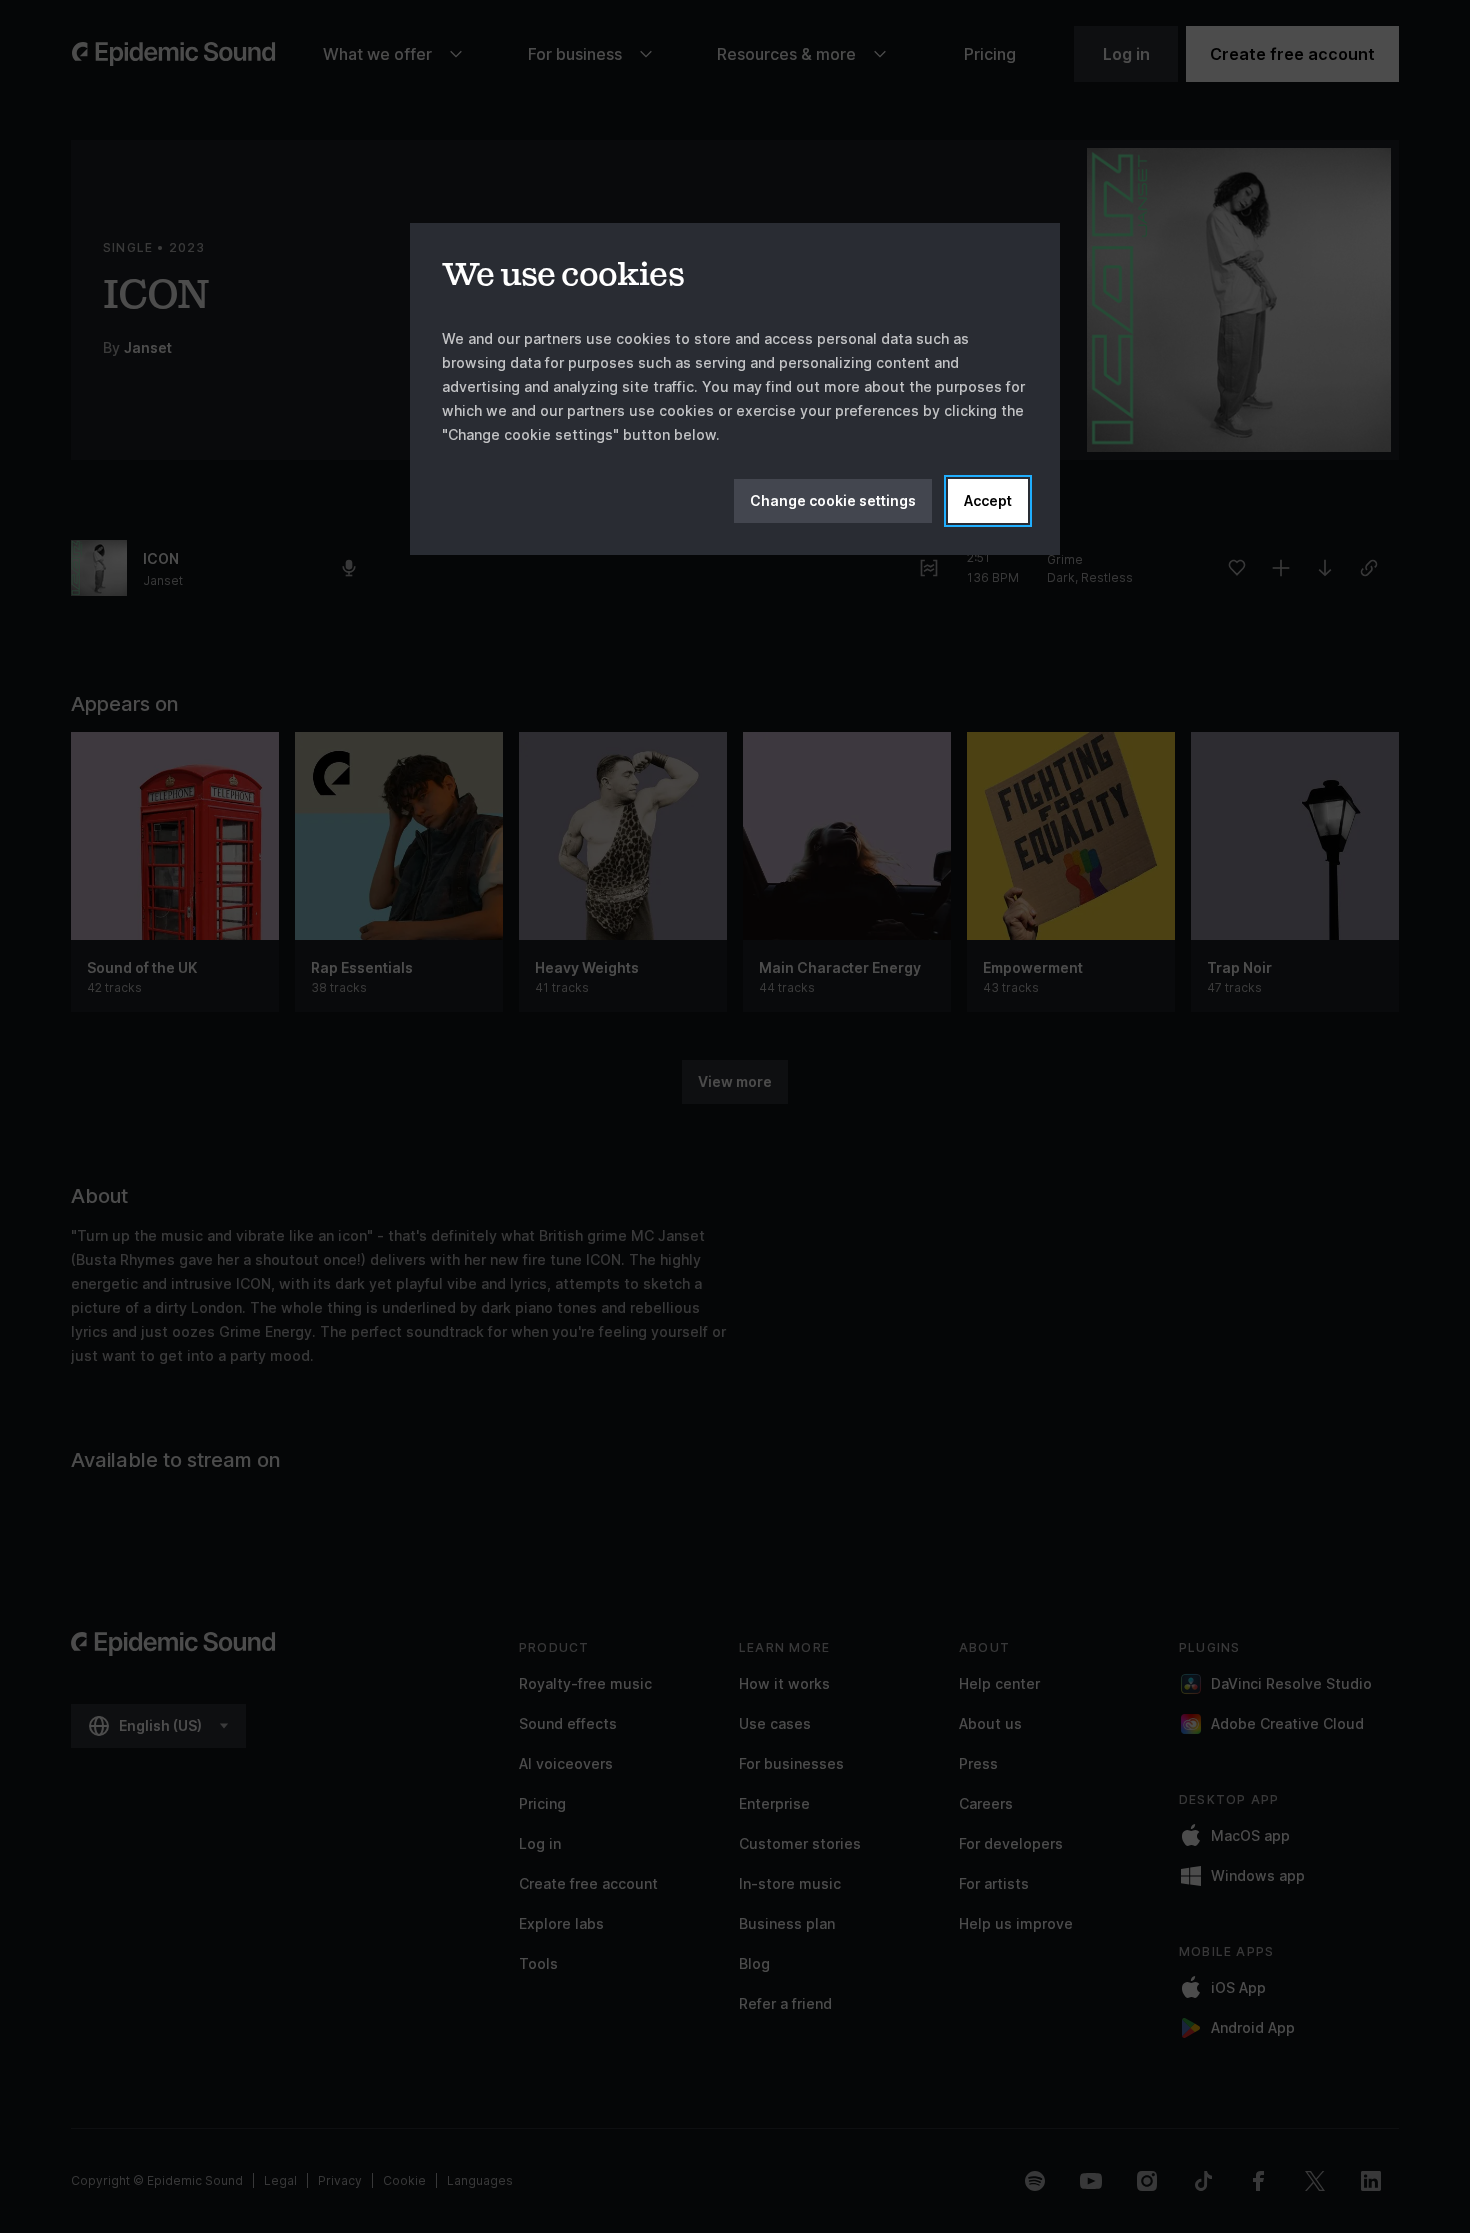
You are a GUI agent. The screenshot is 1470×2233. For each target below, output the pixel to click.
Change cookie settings (833, 500)
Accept (988, 500)
